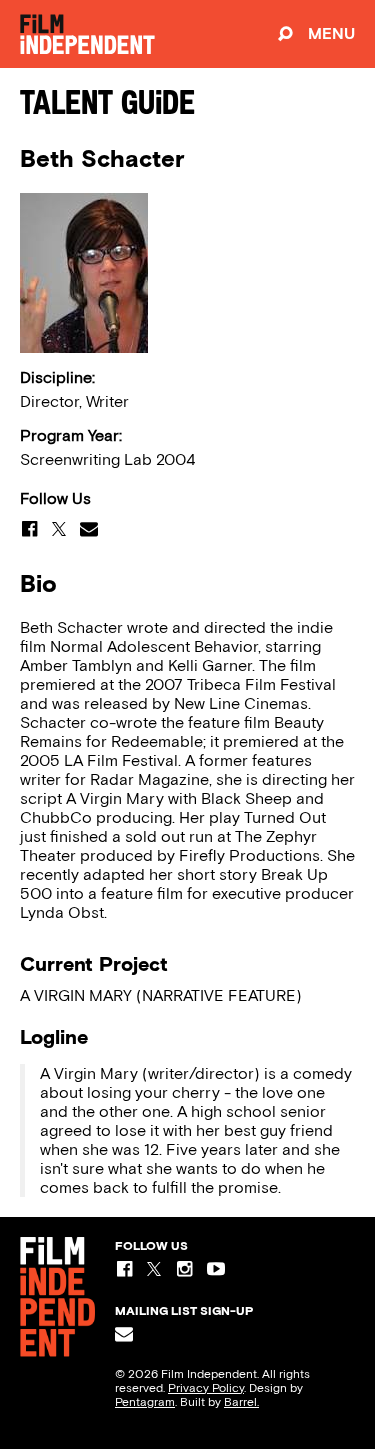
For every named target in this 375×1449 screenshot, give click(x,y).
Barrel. (241, 1402)
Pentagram (145, 1402)
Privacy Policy (206, 1388)
